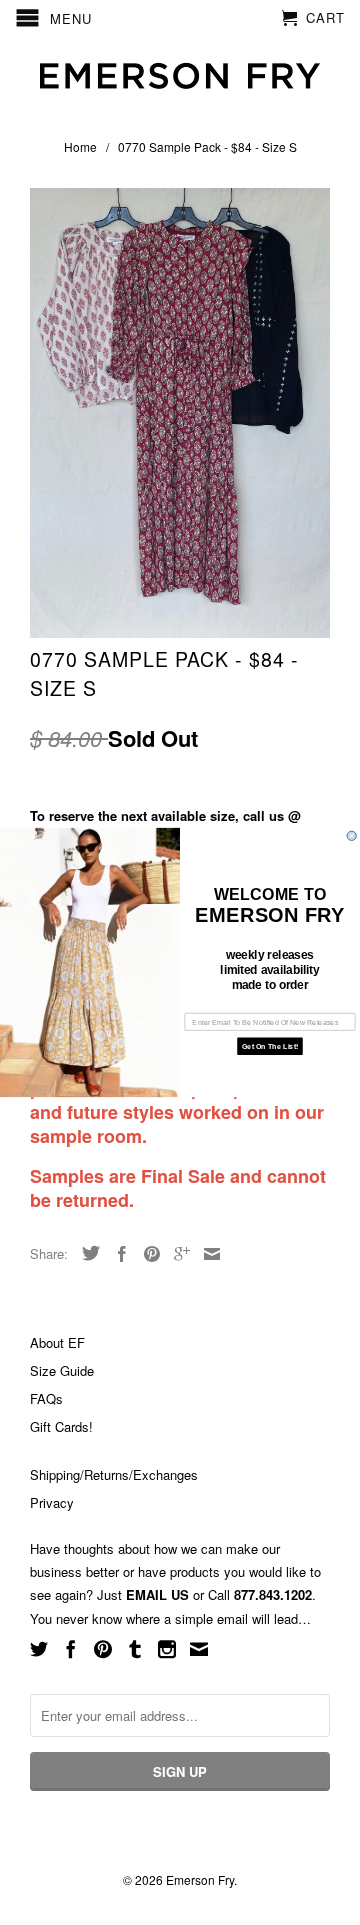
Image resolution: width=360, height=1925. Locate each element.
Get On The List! (270, 1046)
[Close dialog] (351, 835)
